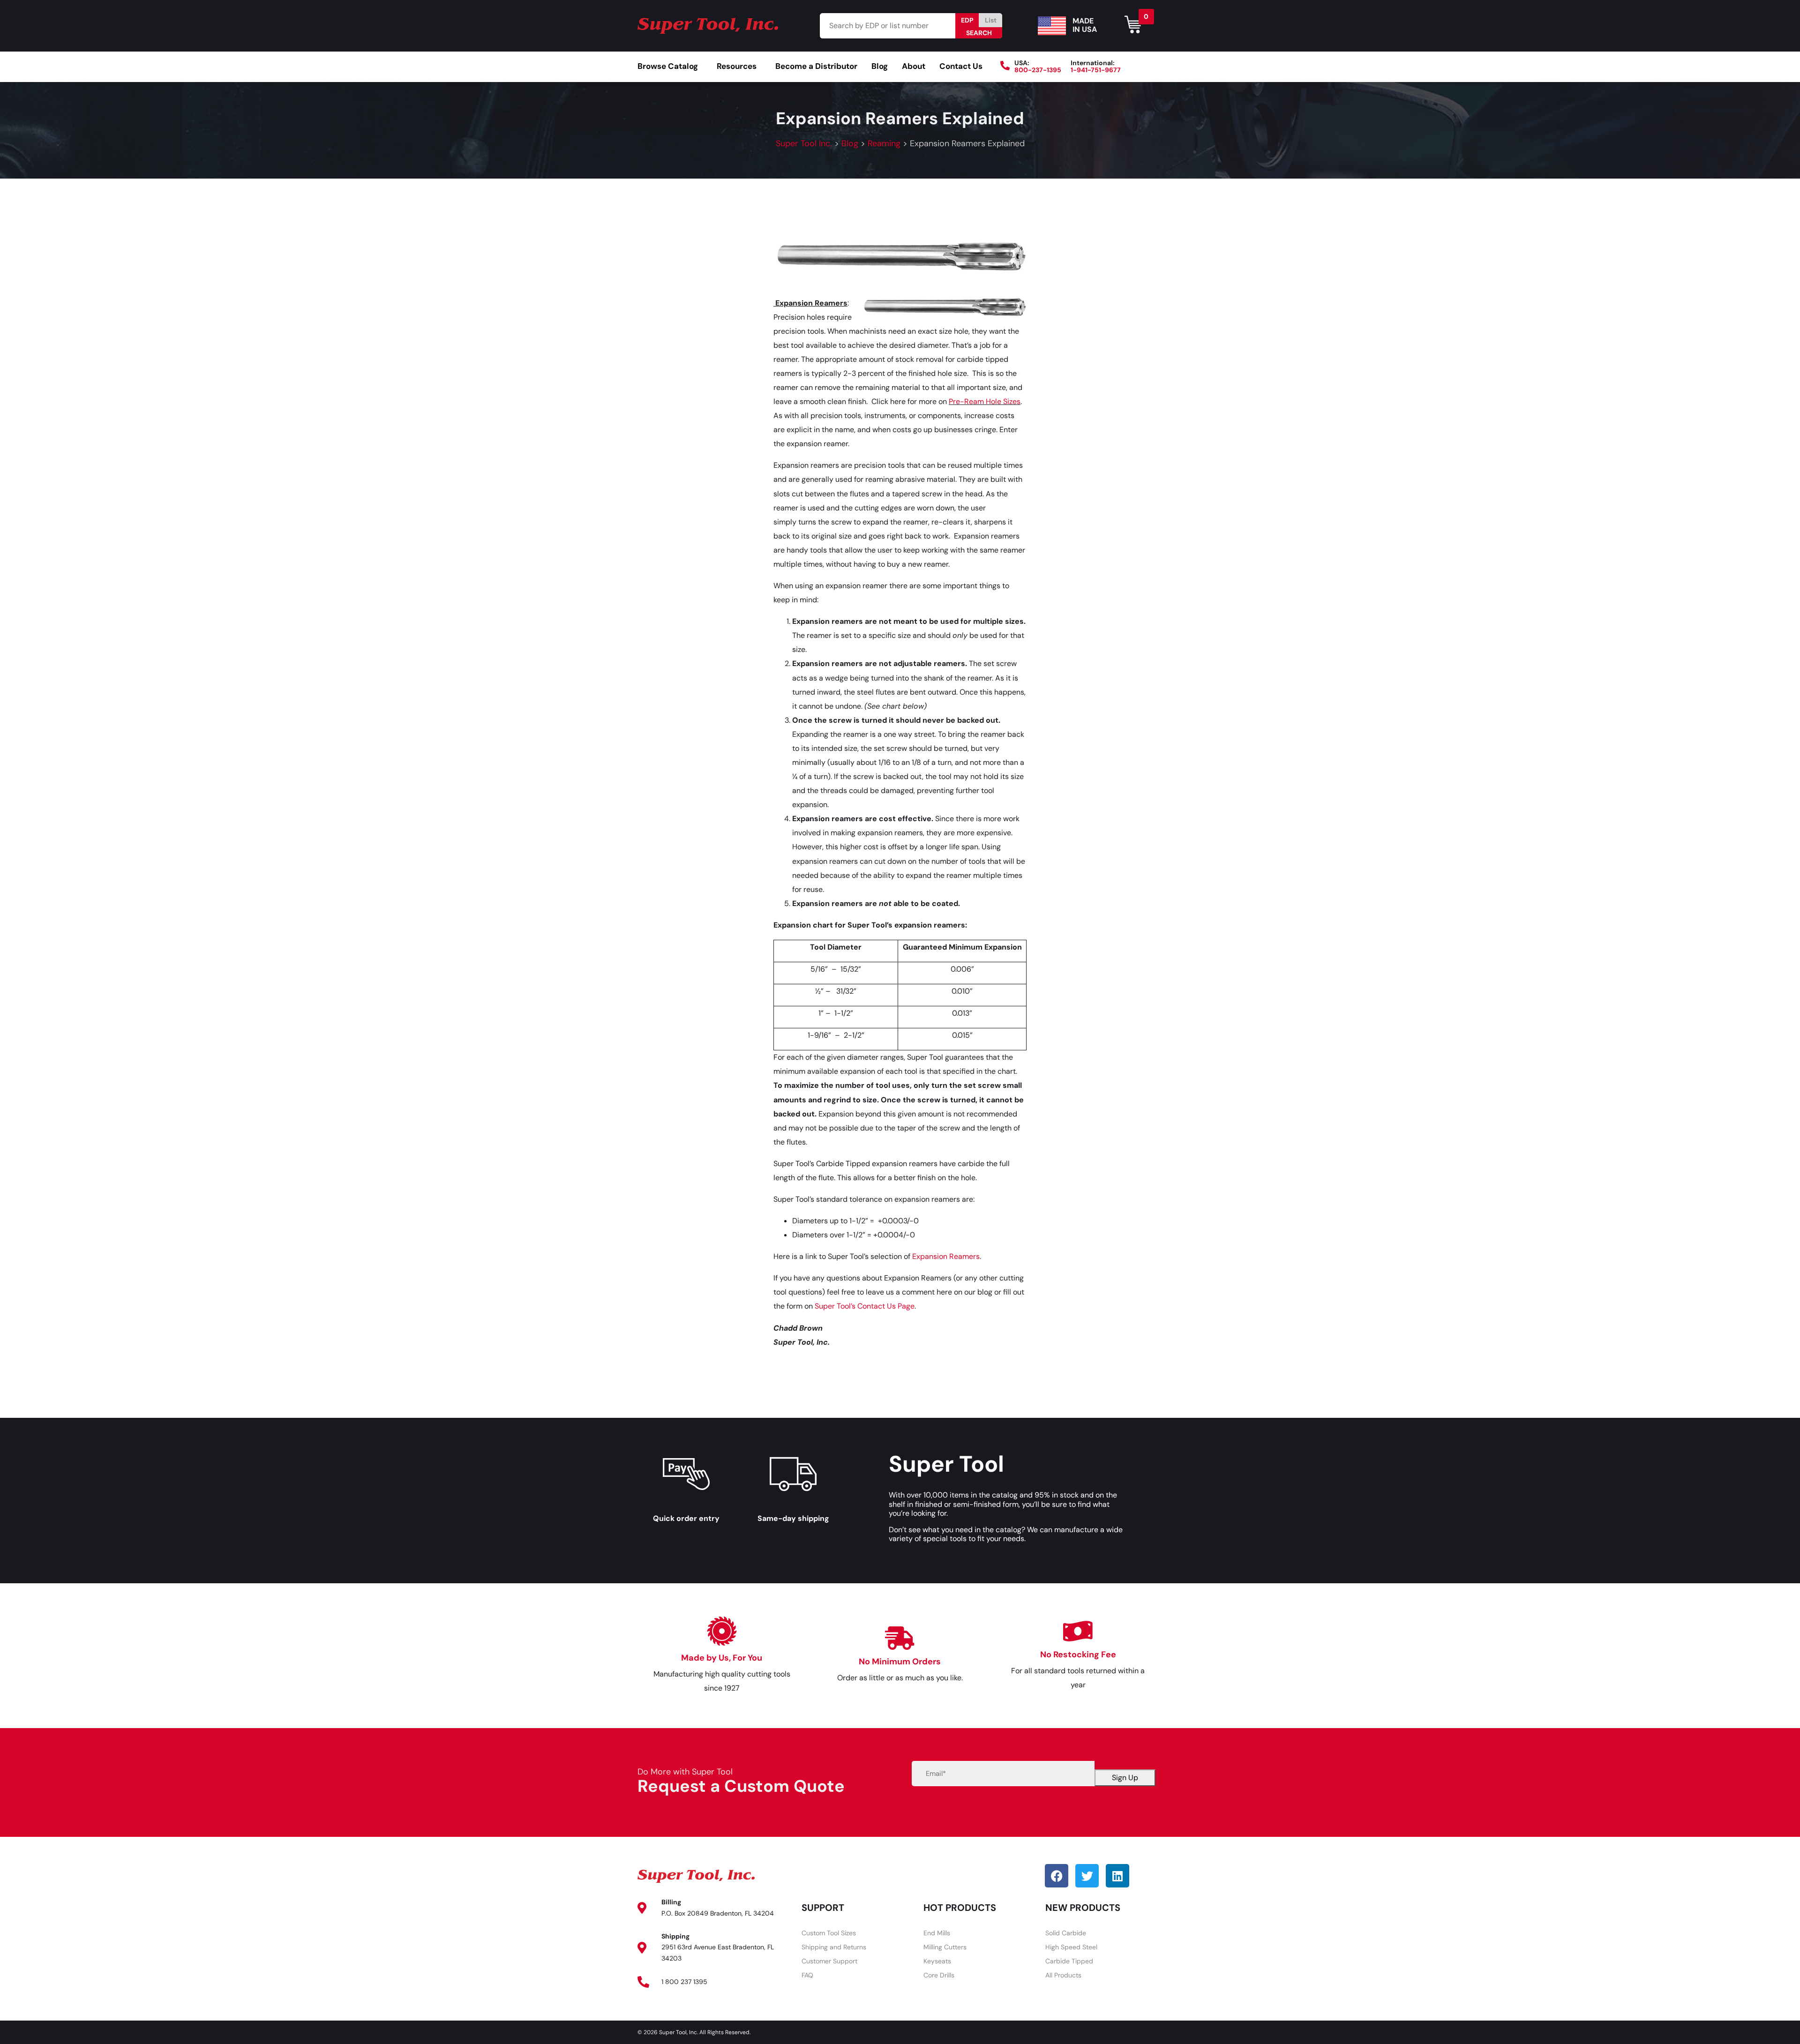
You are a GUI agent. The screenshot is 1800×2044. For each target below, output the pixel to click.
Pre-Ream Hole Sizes (985, 401)
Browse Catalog (668, 66)
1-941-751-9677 (1096, 70)
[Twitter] (1087, 1876)
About (914, 66)
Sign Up (1125, 1778)
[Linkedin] (1117, 1876)
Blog (880, 66)
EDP (967, 20)
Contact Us (961, 66)
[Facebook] (1057, 1876)
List (991, 20)
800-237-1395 (1038, 70)
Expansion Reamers (946, 1256)
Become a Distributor (816, 66)
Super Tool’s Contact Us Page (865, 1306)
